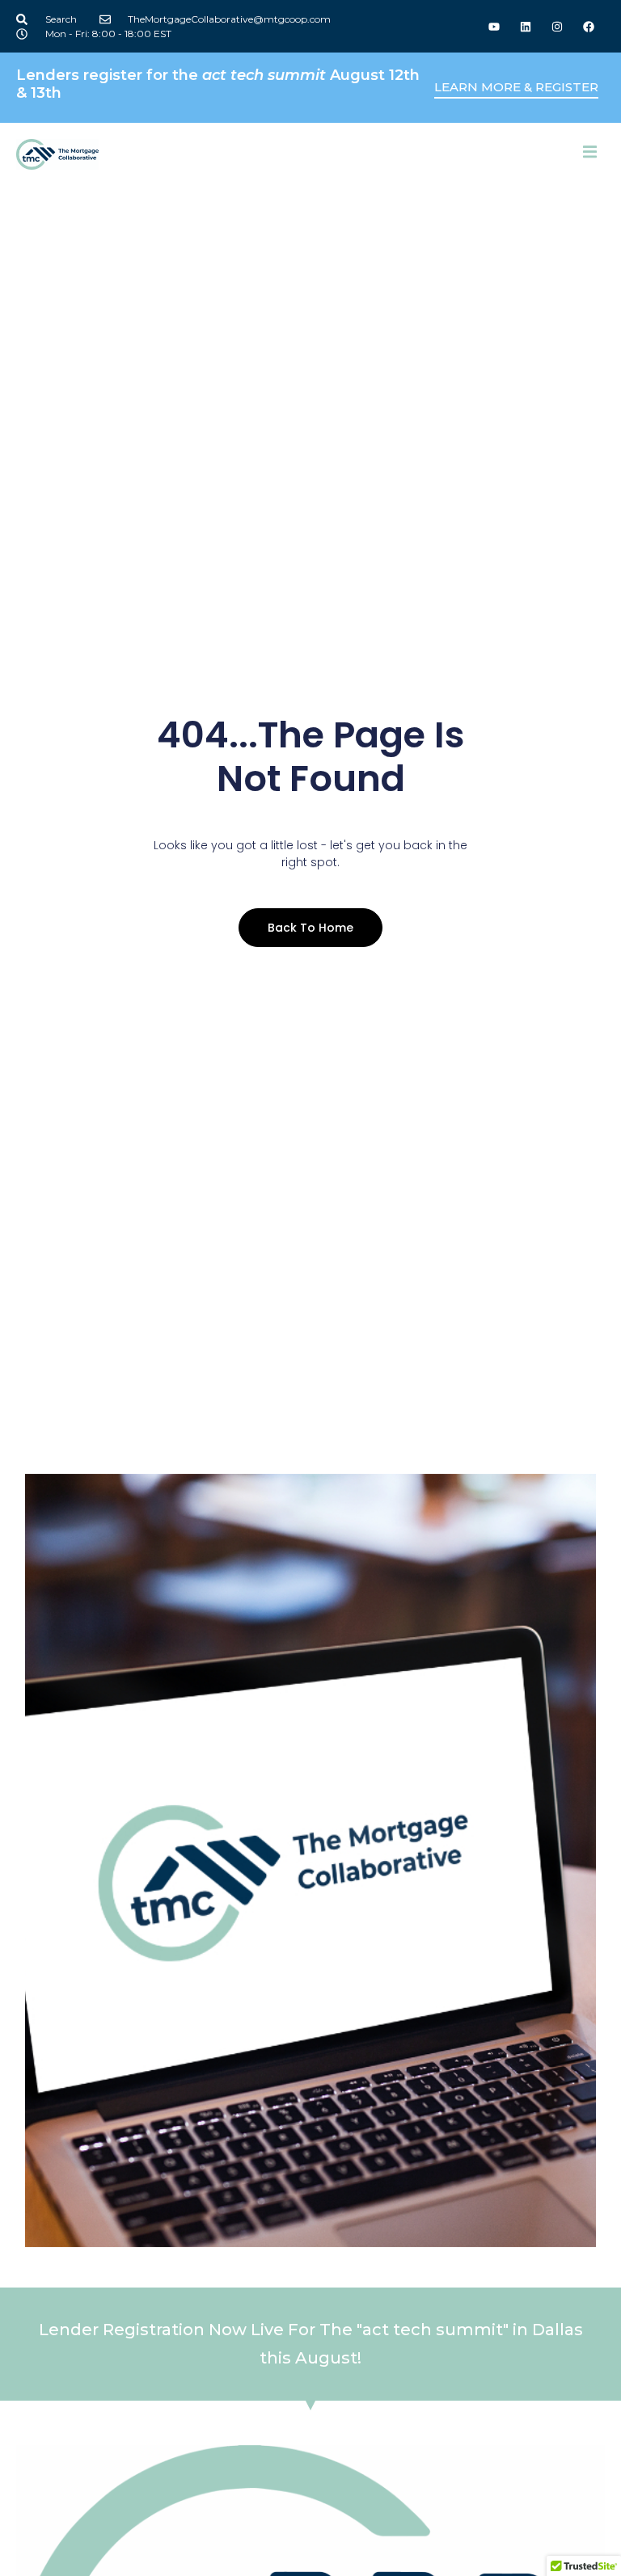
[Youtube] (494, 26)
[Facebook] (589, 26)
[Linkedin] (525, 26)
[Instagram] (558, 26)
